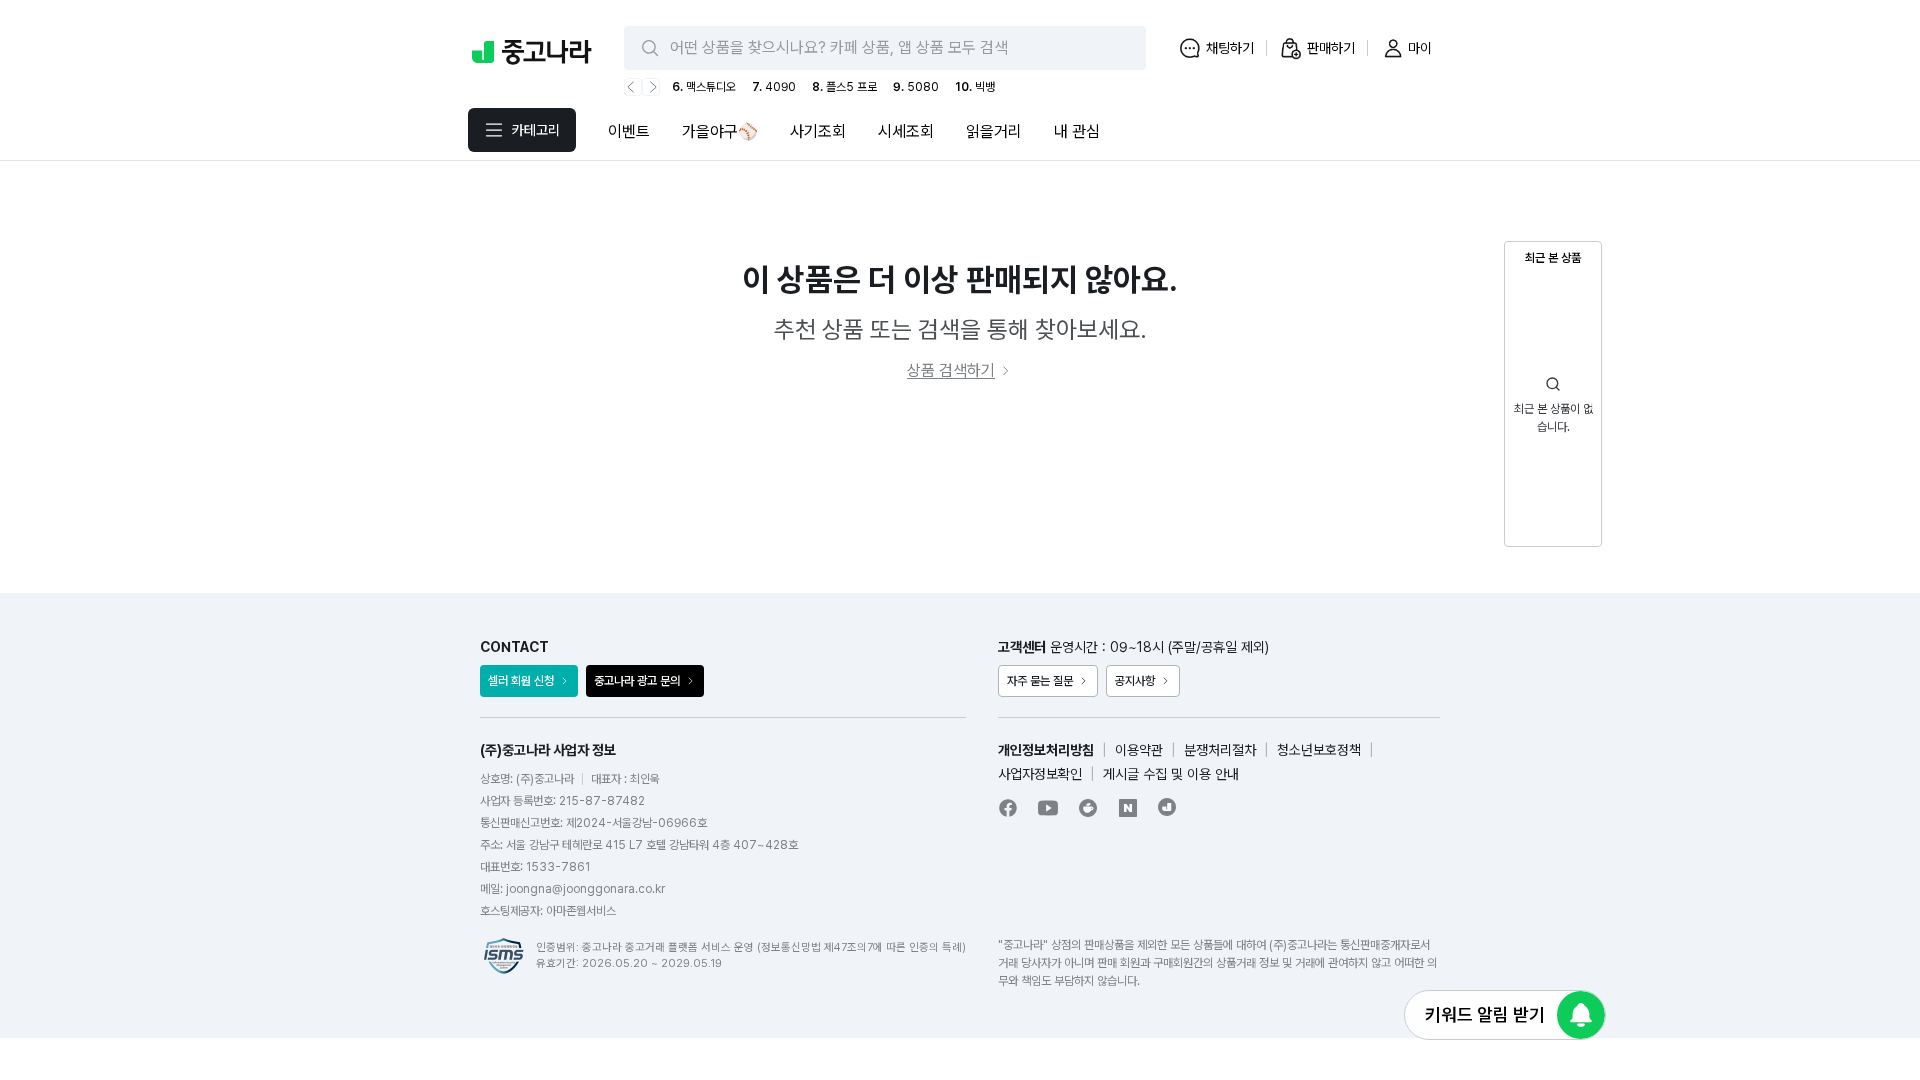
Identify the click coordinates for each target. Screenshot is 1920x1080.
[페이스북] (1008, 808)
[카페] (1088, 808)
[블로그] (1128, 808)
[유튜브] (1048, 808)
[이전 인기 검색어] (633, 87)
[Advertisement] (960, 488)
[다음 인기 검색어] (651, 87)
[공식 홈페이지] (1168, 807)
